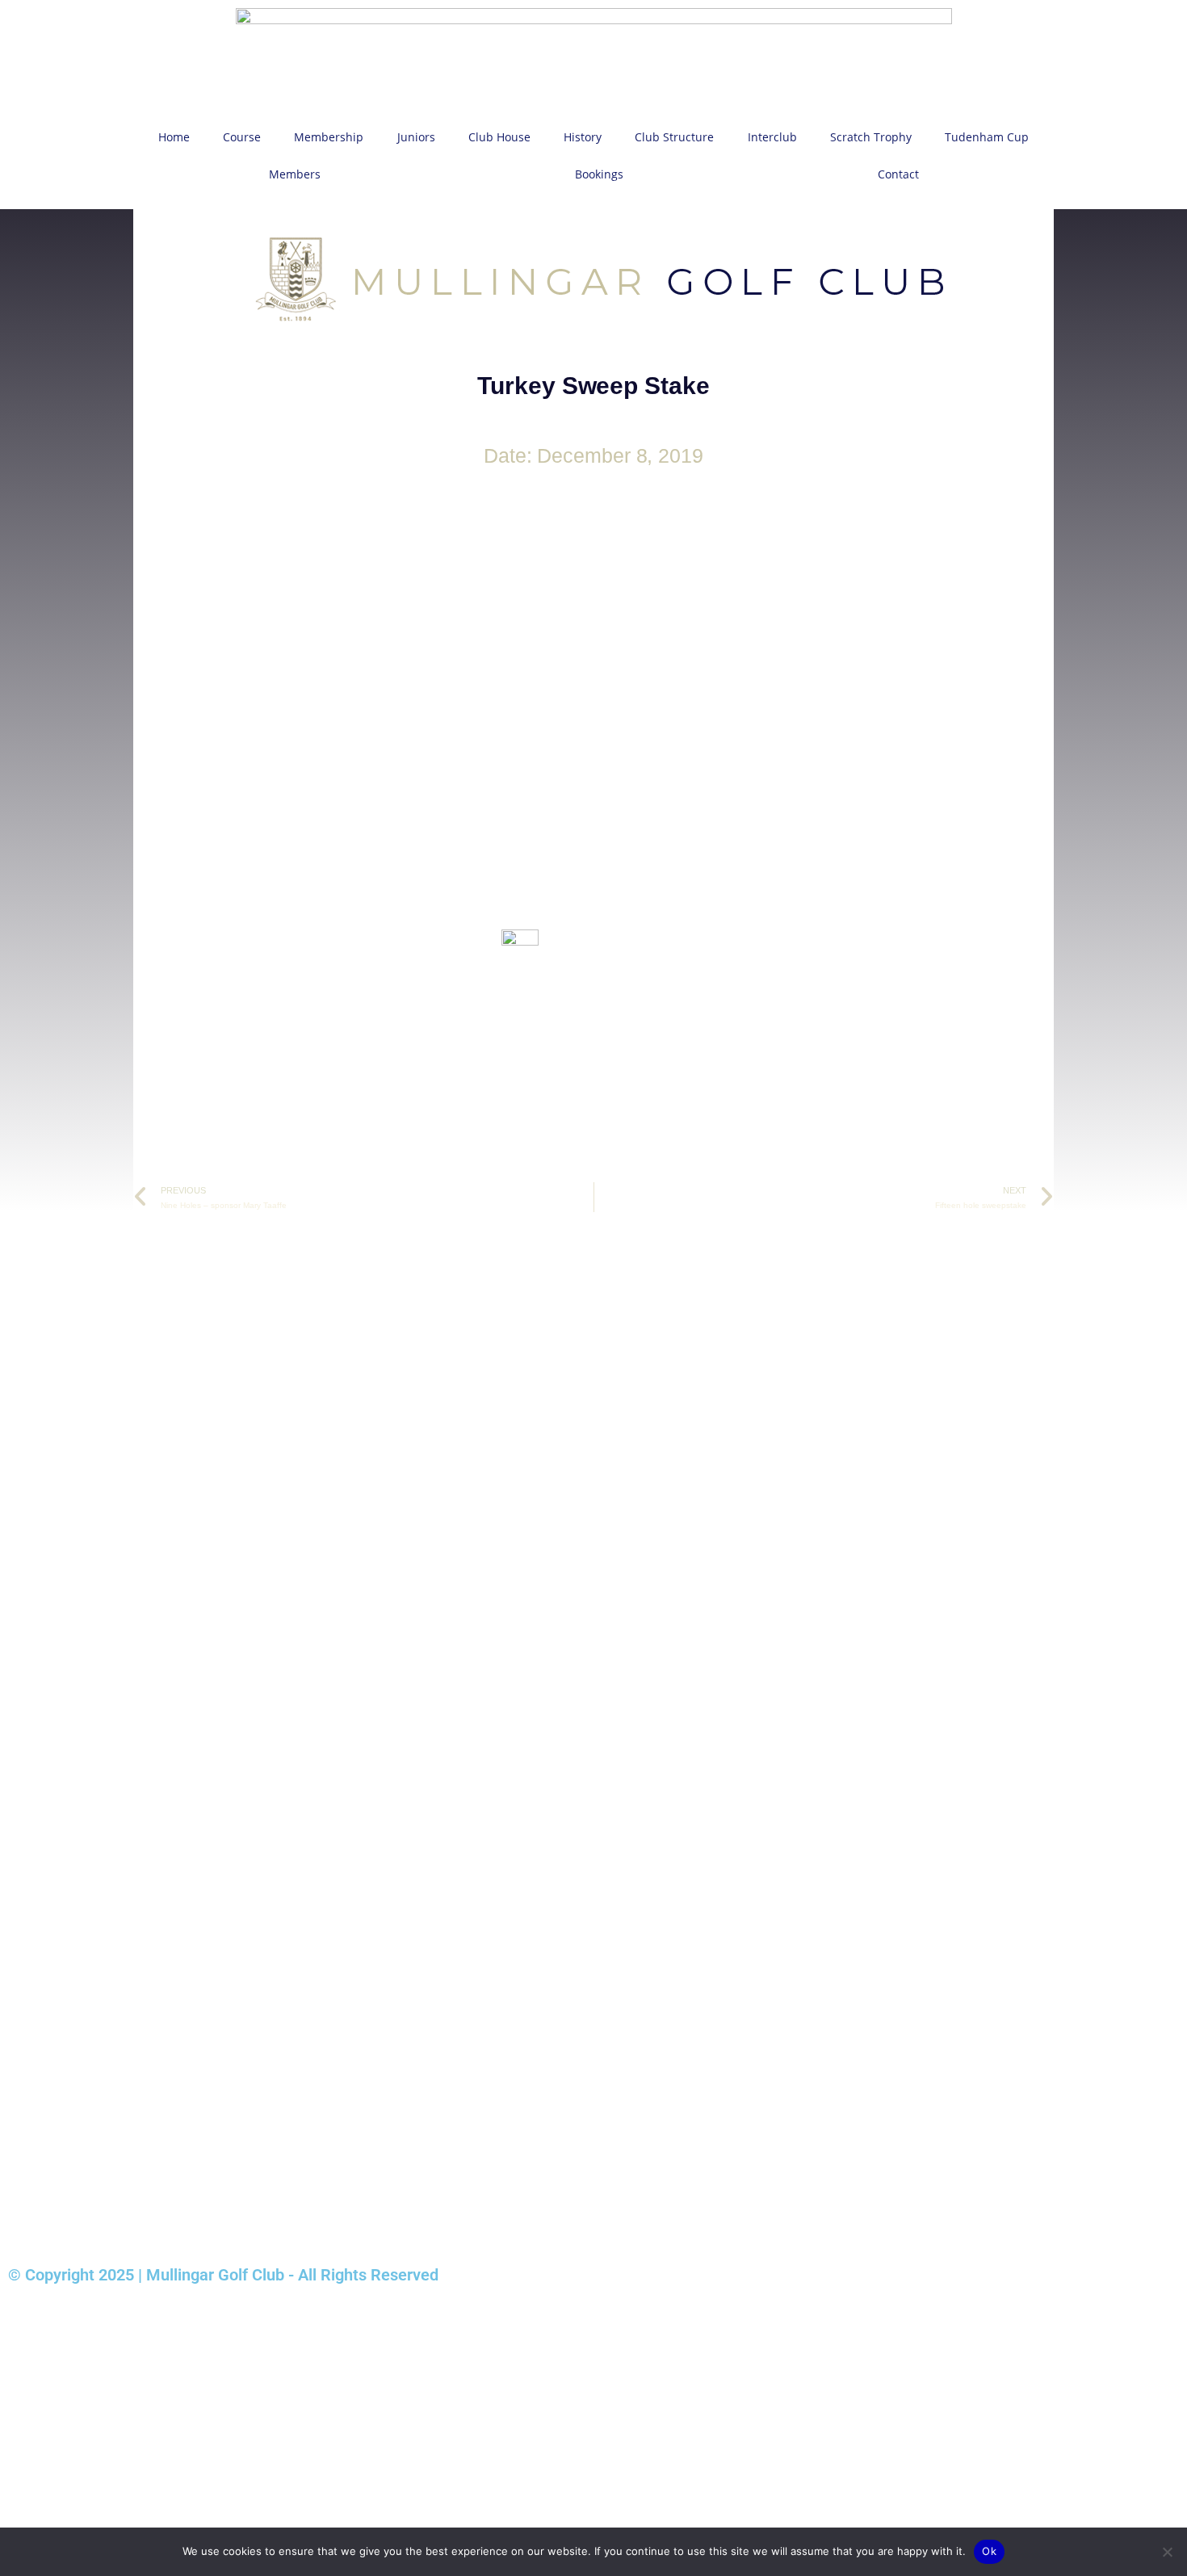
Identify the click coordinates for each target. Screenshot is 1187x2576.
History (583, 137)
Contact (898, 174)
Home (174, 137)
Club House (499, 137)
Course (242, 137)
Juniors (416, 137)
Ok (989, 2551)
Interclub (772, 137)
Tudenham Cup (987, 137)
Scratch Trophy (871, 137)
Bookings (599, 174)
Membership (329, 137)
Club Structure (674, 137)
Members (295, 174)
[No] (1167, 2552)
